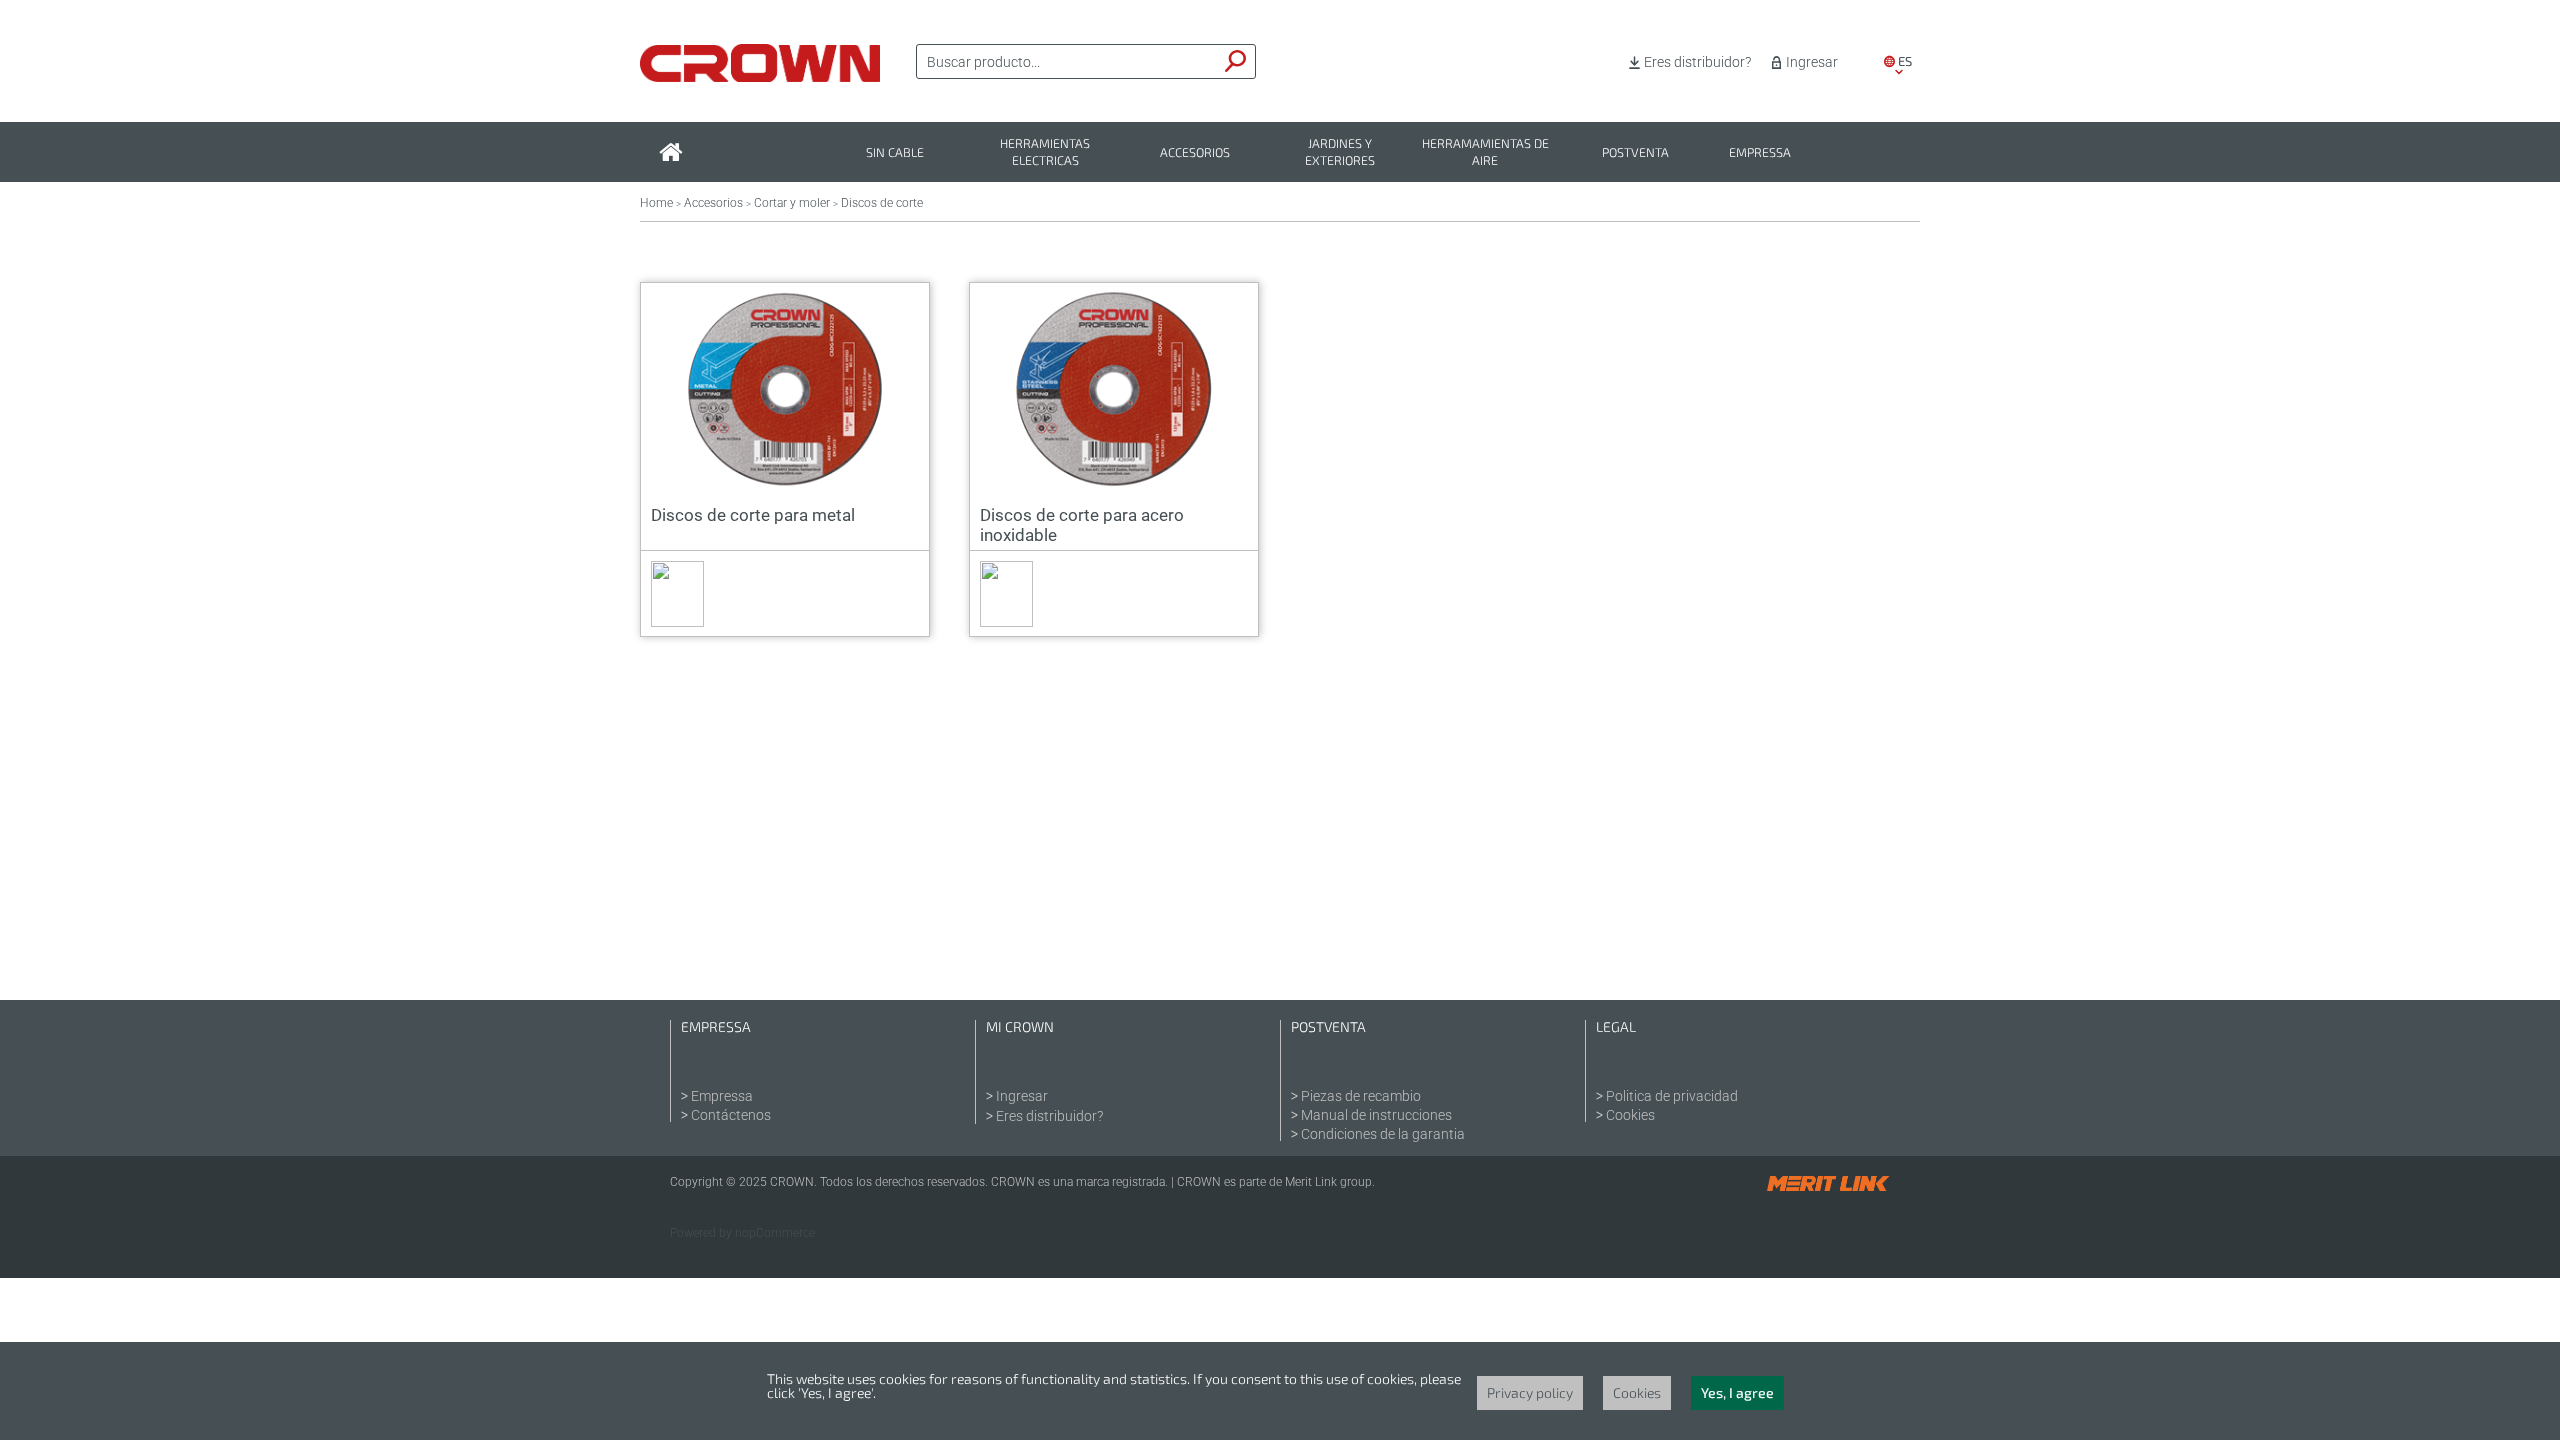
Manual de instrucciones (1376, 1115)
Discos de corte (882, 203)
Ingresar (1812, 62)
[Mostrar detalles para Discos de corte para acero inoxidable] (1114, 389)
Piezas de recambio (1361, 1096)
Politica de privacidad (1672, 1096)
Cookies (1630, 1115)
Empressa (1760, 152)
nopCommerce (775, 1233)
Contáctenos (731, 1115)
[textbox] (1067, 62)
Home (656, 203)
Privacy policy (1530, 1392)
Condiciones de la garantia (1383, 1134)
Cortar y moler (792, 203)
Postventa (1635, 152)
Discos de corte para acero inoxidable (1082, 525)
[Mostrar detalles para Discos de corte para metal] (785, 389)
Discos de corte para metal (753, 515)
